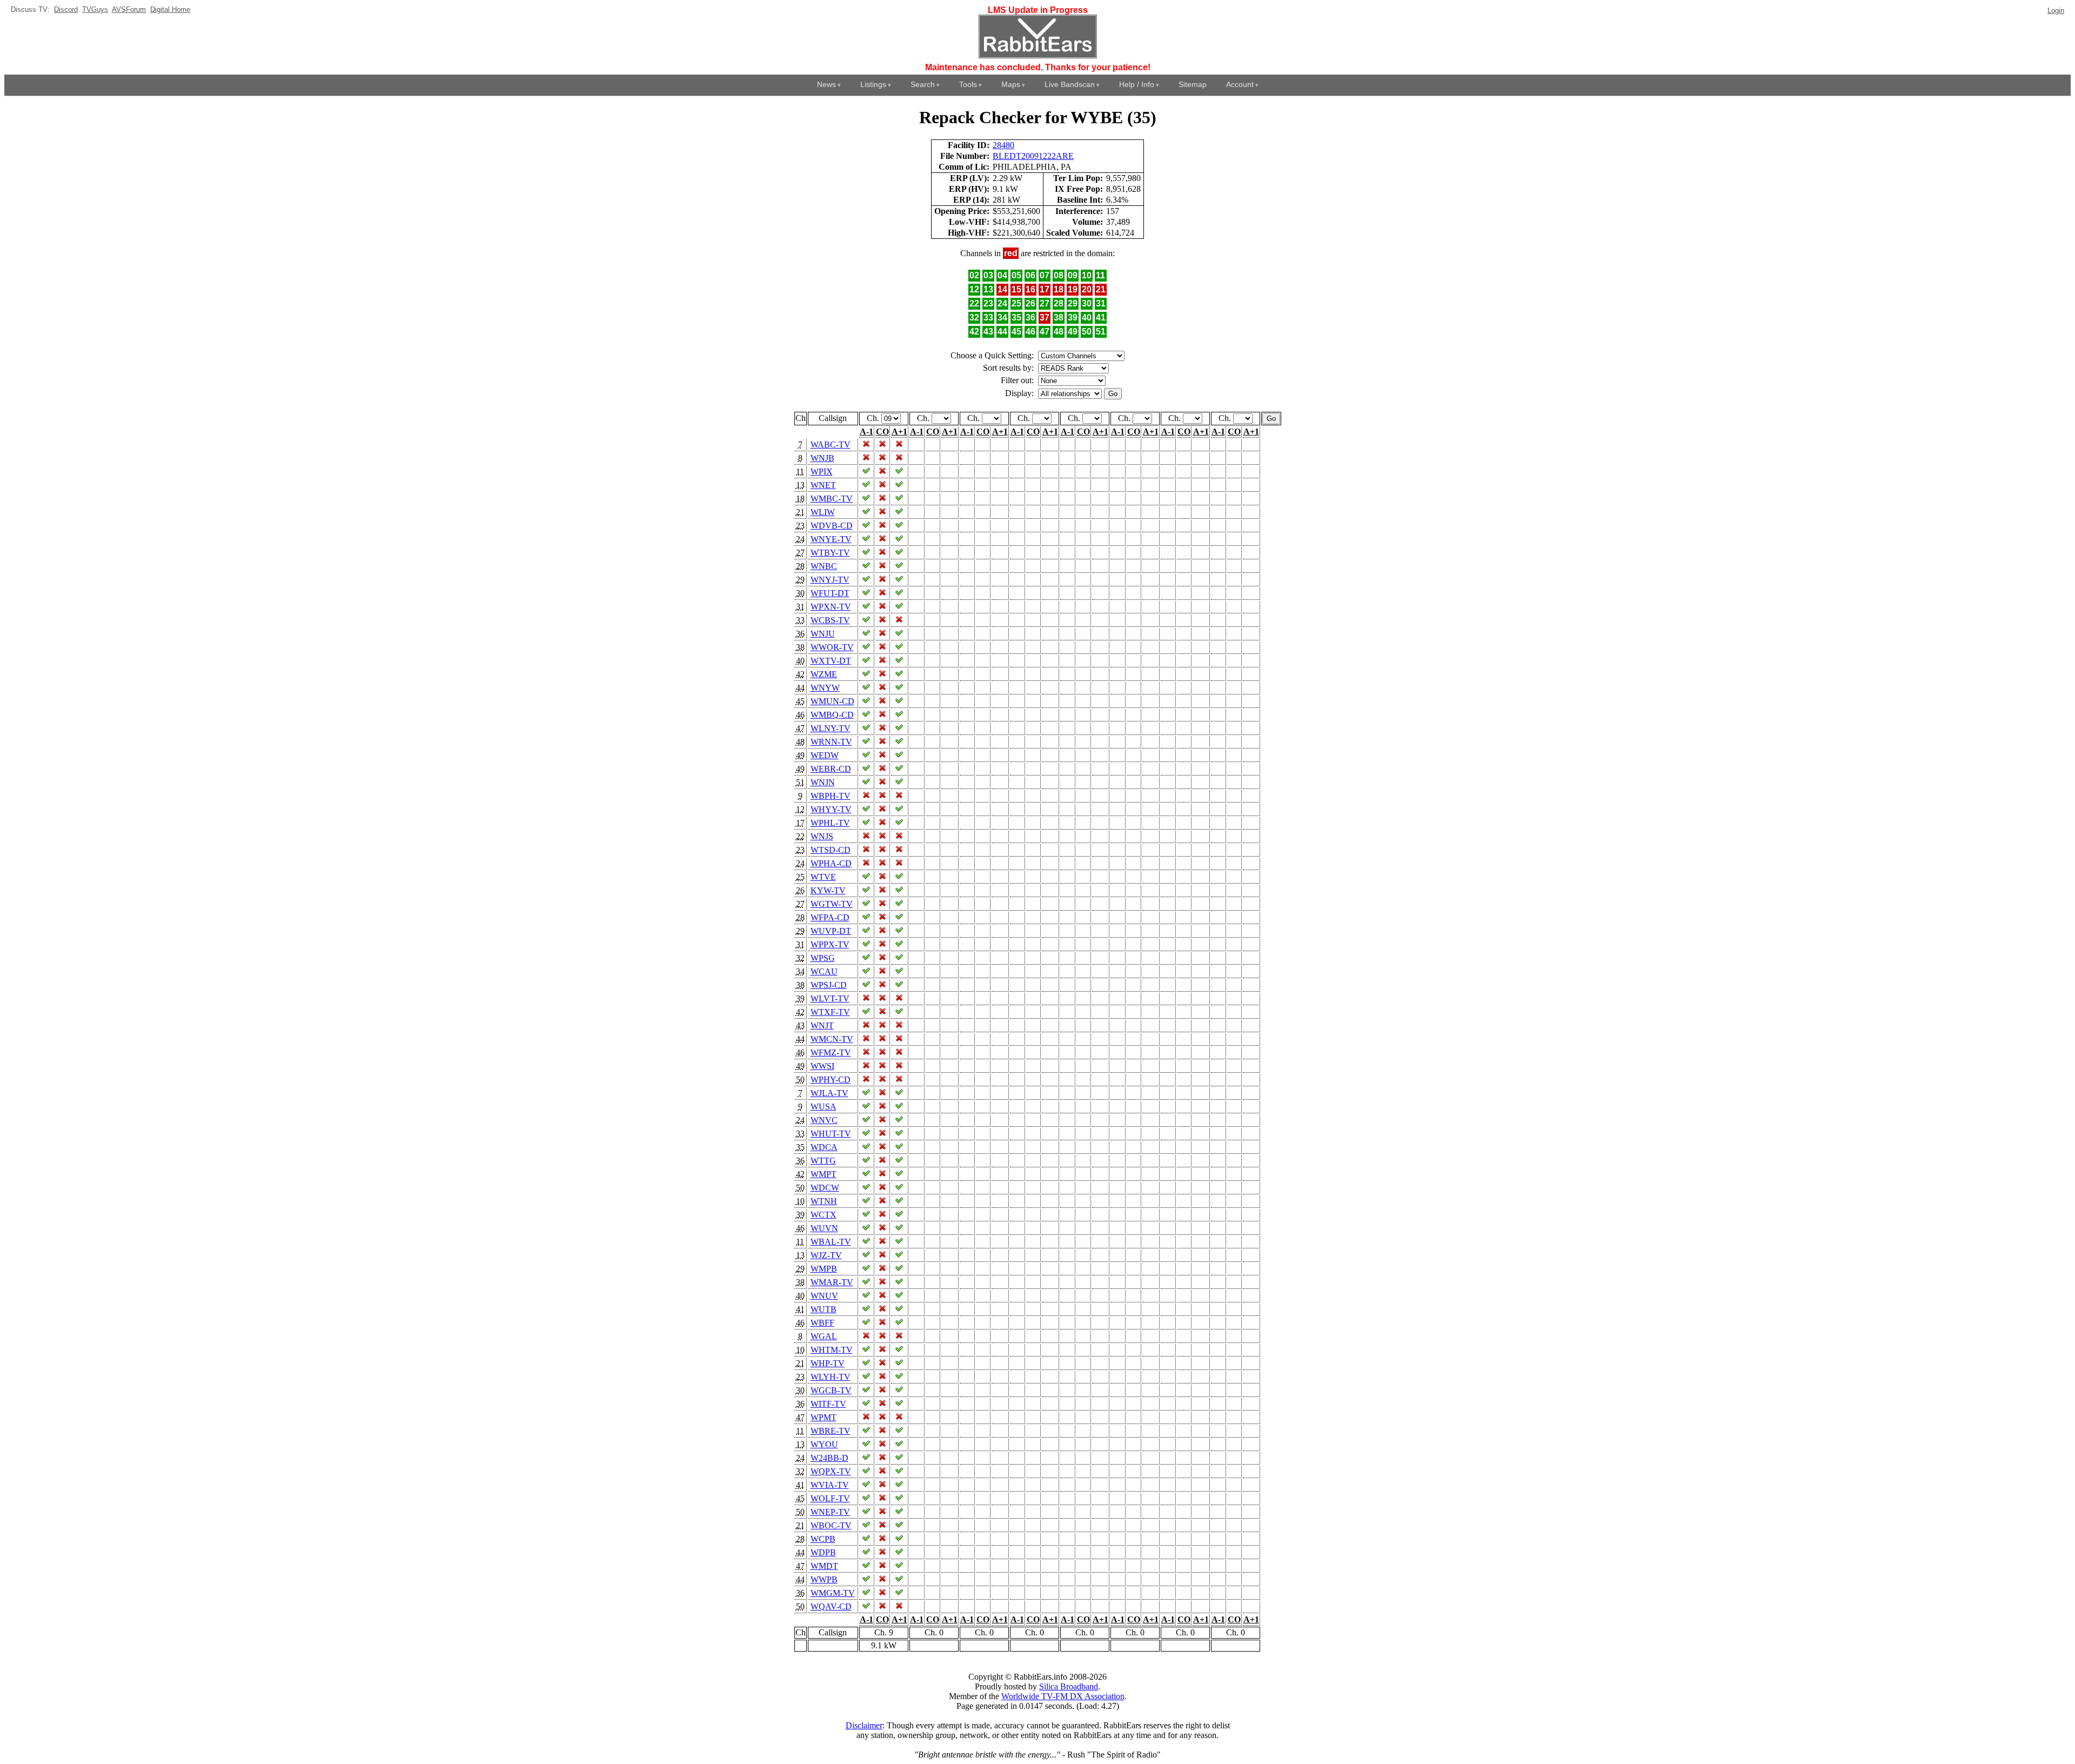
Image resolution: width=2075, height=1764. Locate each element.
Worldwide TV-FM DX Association (1063, 1696)
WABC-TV (831, 445)
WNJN (823, 782)
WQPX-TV (831, 1471)
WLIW (823, 512)
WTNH (824, 1201)
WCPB (823, 1539)
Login (2056, 11)
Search (923, 84)
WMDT (824, 1566)
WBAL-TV (831, 1242)
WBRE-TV (831, 1431)
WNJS (822, 836)
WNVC (824, 1120)
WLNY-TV (831, 728)
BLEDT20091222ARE (1033, 156)
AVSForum (129, 9)
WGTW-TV (832, 904)
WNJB (822, 458)
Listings (873, 84)
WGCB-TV (831, 1390)
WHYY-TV (831, 809)
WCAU (824, 971)
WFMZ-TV (831, 1053)
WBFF (822, 1323)
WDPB (823, 1552)
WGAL (824, 1336)
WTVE (823, 877)
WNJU (823, 634)
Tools (968, 84)
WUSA (824, 1107)
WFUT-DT (830, 593)
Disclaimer (864, 1725)
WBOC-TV (831, 1525)
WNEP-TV (830, 1512)
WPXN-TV (831, 607)
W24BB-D (829, 1458)
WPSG (823, 958)
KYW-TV (828, 890)
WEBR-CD (831, 769)
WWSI (822, 1066)
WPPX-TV (830, 944)
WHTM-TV (832, 1350)
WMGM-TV (833, 1593)
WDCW (825, 1188)
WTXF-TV (830, 1012)
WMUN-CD (832, 701)
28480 (1003, 145)
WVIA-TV (830, 1485)
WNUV (824, 1296)
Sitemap (1193, 84)
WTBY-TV (830, 553)
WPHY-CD (831, 1080)
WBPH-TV (831, 796)
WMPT (824, 1174)
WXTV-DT (831, 661)
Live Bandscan (1070, 84)
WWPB (824, 1579)
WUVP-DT (831, 931)
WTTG (823, 1161)
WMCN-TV (832, 1039)
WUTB (824, 1309)
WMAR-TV (832, 1282)
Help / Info (1137, 84)
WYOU (824, 1444)
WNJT (822, 1025)
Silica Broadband (1069, 1686)
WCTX (824, 1215)
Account (1240, 84)
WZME (824, 674)
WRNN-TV (831, 742)
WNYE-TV (831, 539)
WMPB (824, 1269)
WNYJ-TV (830, 580)
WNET (823, 485)
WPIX (822, 472)
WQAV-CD (831, 1606)
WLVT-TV (830, 998)
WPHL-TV (830, 823)
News (826, 84)
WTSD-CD (831, 850)
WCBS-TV (830, 620)
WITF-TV (828, 1404)
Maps (1011, 84)
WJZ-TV (826, 1255)
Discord (66, 9)
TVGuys (95, 9)
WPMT (824, 1417)
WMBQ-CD (832, 715)
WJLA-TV (829, 1093)
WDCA (824, 1147)
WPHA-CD (831, 863)
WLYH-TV (831, 1377)
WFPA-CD (830, 917)
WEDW (825, 755)
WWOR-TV (832, 647)
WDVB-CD (832, 526)
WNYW (825, 688)
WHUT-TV (831, 1134)
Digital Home (170, 9)
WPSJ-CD (829, 985)
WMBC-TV (832, 499)
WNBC (824, 566)
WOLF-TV (830, 1498)
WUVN (824, 1228)
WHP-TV (828, 1363)
